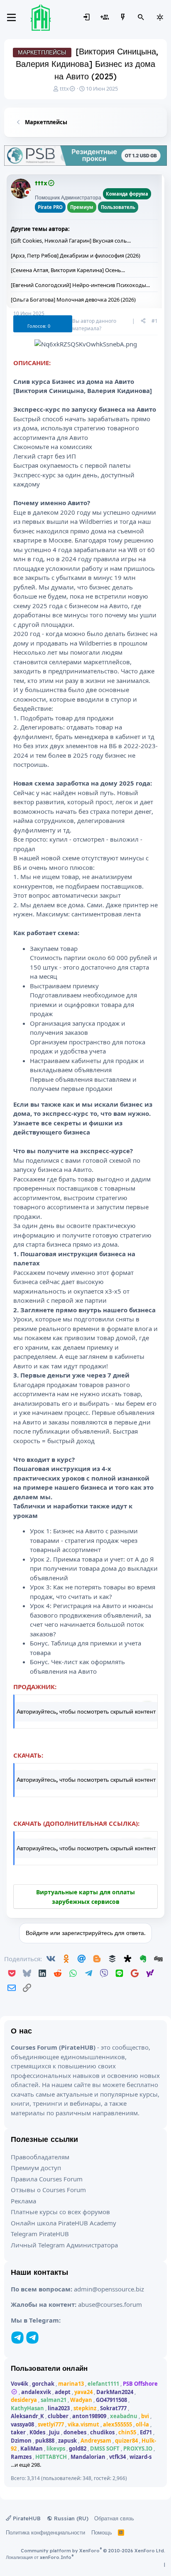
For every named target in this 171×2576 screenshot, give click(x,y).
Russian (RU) (70, 2518)
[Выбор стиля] (160, 17)
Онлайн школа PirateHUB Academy (64, 2223)
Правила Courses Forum (47, 2179)
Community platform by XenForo (93, 2551)
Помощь (102, 2532)
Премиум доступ (36, 2168)
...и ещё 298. (26, 2465)
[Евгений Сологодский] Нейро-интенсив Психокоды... (80, 285)
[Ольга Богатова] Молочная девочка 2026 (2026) (73, 300)
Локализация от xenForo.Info (40, 2557)
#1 (155, 321)
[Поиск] (141, 17)
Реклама (23, 2201)
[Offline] (27, 193)
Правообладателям (40, 2157)
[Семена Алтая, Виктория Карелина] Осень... (68, 270)
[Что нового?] (123, 17)
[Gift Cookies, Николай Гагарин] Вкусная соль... (71, 241)
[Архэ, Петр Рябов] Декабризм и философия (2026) (76, 255)
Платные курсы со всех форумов (60, 2212)
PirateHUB (26, 2518)
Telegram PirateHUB (40, 2234)
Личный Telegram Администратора (64, 2245)
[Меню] (11, 17)
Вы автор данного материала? (94, 325)
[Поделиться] (143, 321)
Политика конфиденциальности (45, 2532)
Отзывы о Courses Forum (48, 2190)
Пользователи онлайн (49, 2368)
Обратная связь (114, 2518)
